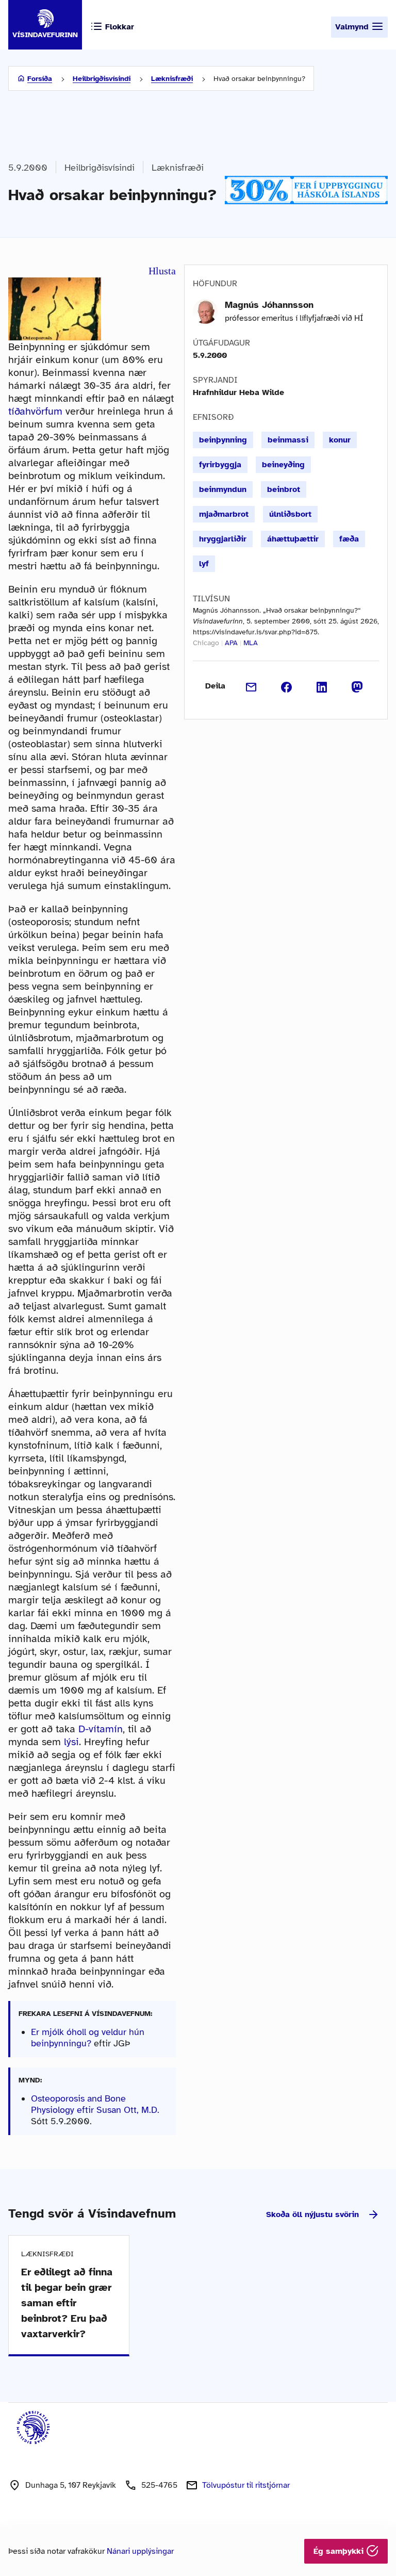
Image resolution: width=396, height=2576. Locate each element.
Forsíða (40, 79)
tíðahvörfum (35, 411)
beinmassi (288, 440)
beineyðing (283, 465)
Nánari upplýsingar (140, 2551)
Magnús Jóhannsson (269, 305)
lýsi (71, 1742)
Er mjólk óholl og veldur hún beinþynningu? (88, 2038)
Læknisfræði (172, 79)
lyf (204, 564)
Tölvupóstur (246, 2485)
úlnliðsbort (290, 514)
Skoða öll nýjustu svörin (312, 2214)
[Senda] (251, 686)
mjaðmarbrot (224, 514)
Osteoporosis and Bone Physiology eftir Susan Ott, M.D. (95, 2104)
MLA (251, 643)
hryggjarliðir (223, 539)
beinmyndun (223, 489)
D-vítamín (101, 1729)
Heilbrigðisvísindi (102, 79)
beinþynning (223, 440)
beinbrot (284, 489)
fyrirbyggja (220, 465)
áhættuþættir (293, 539)
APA (231, 643)
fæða (349, 539)
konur (340, 440)
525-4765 (159, 2485)
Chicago (206, 643)
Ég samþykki (340, 2551)
